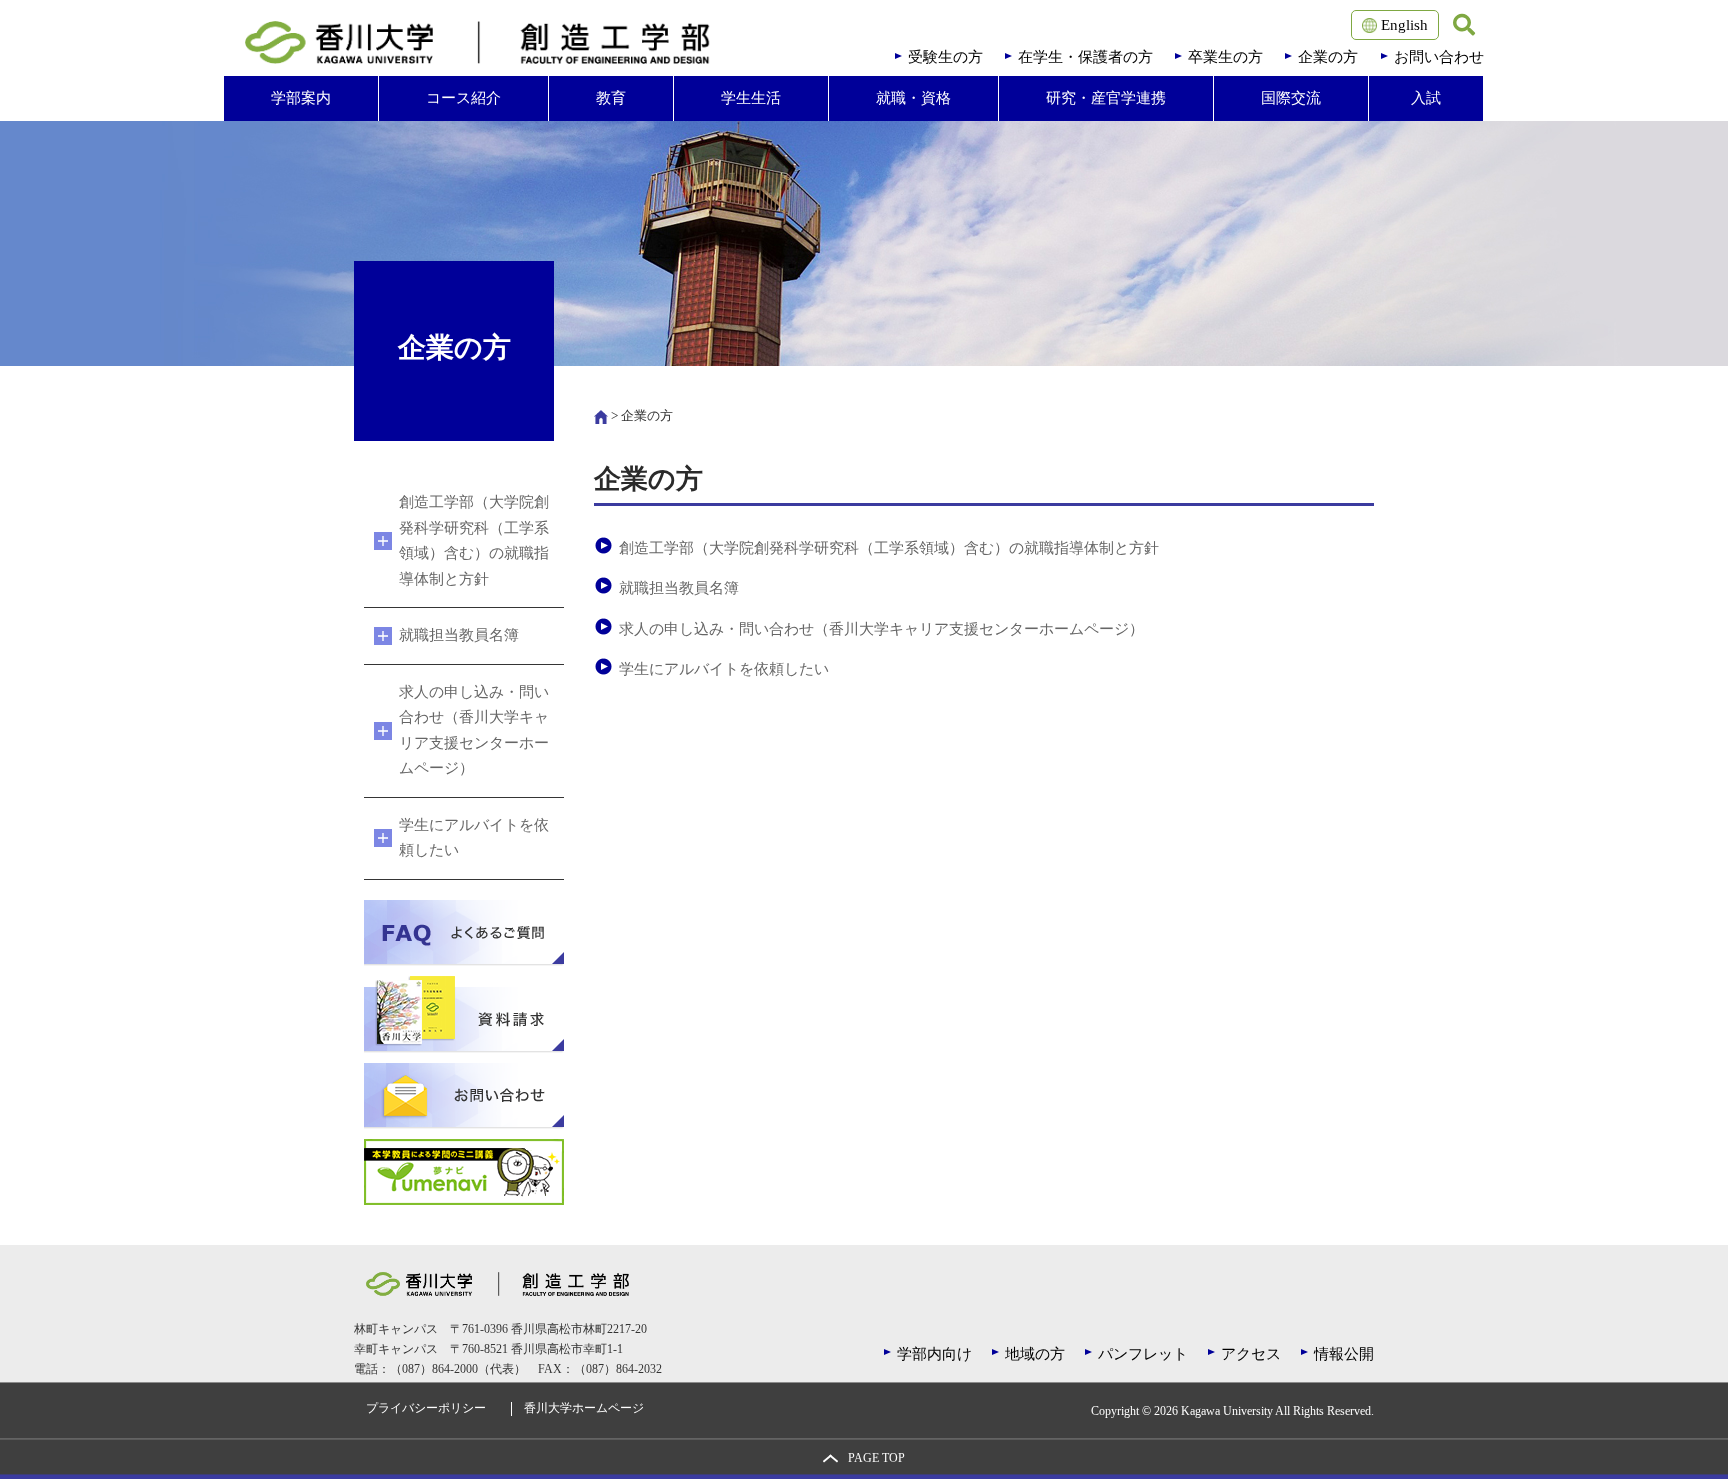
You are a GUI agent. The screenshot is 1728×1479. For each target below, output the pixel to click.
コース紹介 (463, 98)
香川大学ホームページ (584, 1408)
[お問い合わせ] (464, 1094)
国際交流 (1291, 98)
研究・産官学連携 (1106, 98)
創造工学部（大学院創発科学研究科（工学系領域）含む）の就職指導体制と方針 (889, 548)
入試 (1426, 98)
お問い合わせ (1439, 57)
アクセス (1251, 1354)
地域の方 (1035, 1354)
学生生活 (751, 98)
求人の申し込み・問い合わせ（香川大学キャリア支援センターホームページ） (881, 629)
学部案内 (301, 98)
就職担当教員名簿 (679, 588)
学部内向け (934, 1354)
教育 (611, 98)
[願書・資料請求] (464, 1012)
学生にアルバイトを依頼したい (724, 669)
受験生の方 (945, 57)
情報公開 (1344, 1354)
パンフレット (1143, 1354)
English (1402, 25)
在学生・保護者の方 (1085, 57)
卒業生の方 (1225, 57)
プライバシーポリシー (426, 1408)
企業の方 (1328, 57)
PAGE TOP (876, 1458)
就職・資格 (913, 98)
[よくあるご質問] (464, 931)
